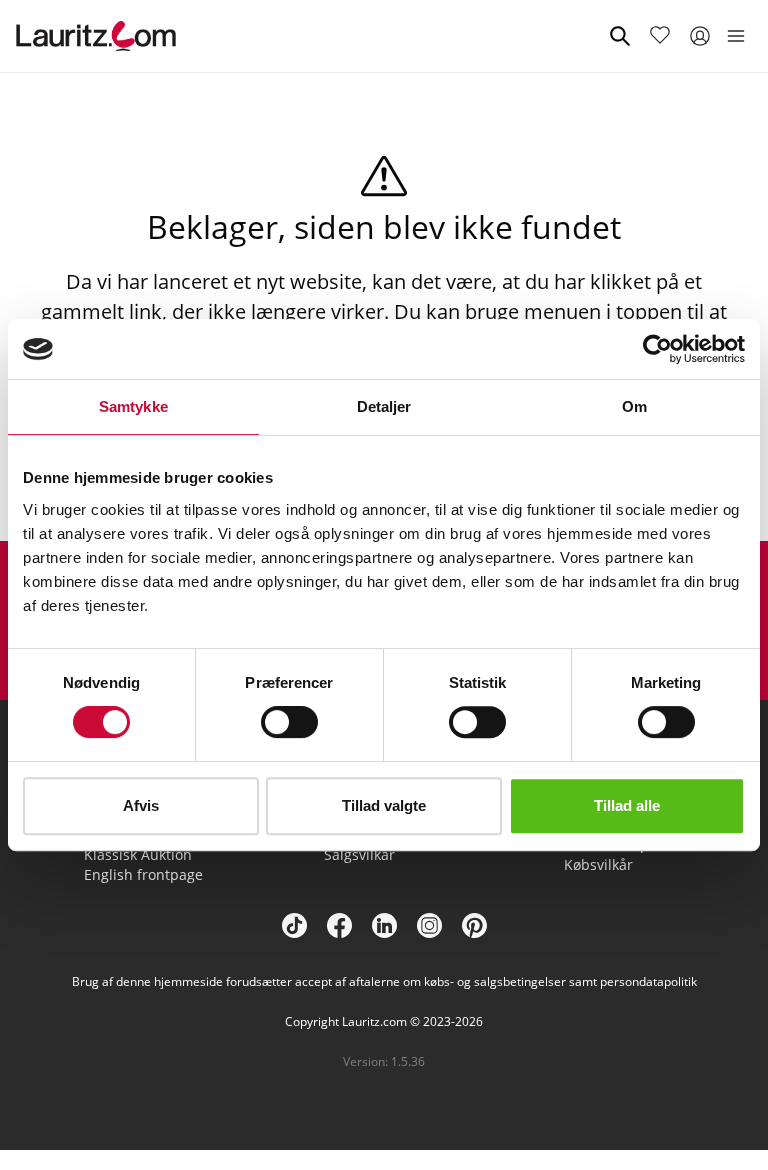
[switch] (289, 722)
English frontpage (143, 874)
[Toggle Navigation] (736, 36)
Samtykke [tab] (133, 406)
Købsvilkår (598, 864)
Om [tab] (634, 406)
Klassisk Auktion (138, 854)
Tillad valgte (384, 805)
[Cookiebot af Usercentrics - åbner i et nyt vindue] (657, 349)
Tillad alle (627, 805)
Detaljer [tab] (384, 406)
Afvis (141, 805)
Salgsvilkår (359, 854)
